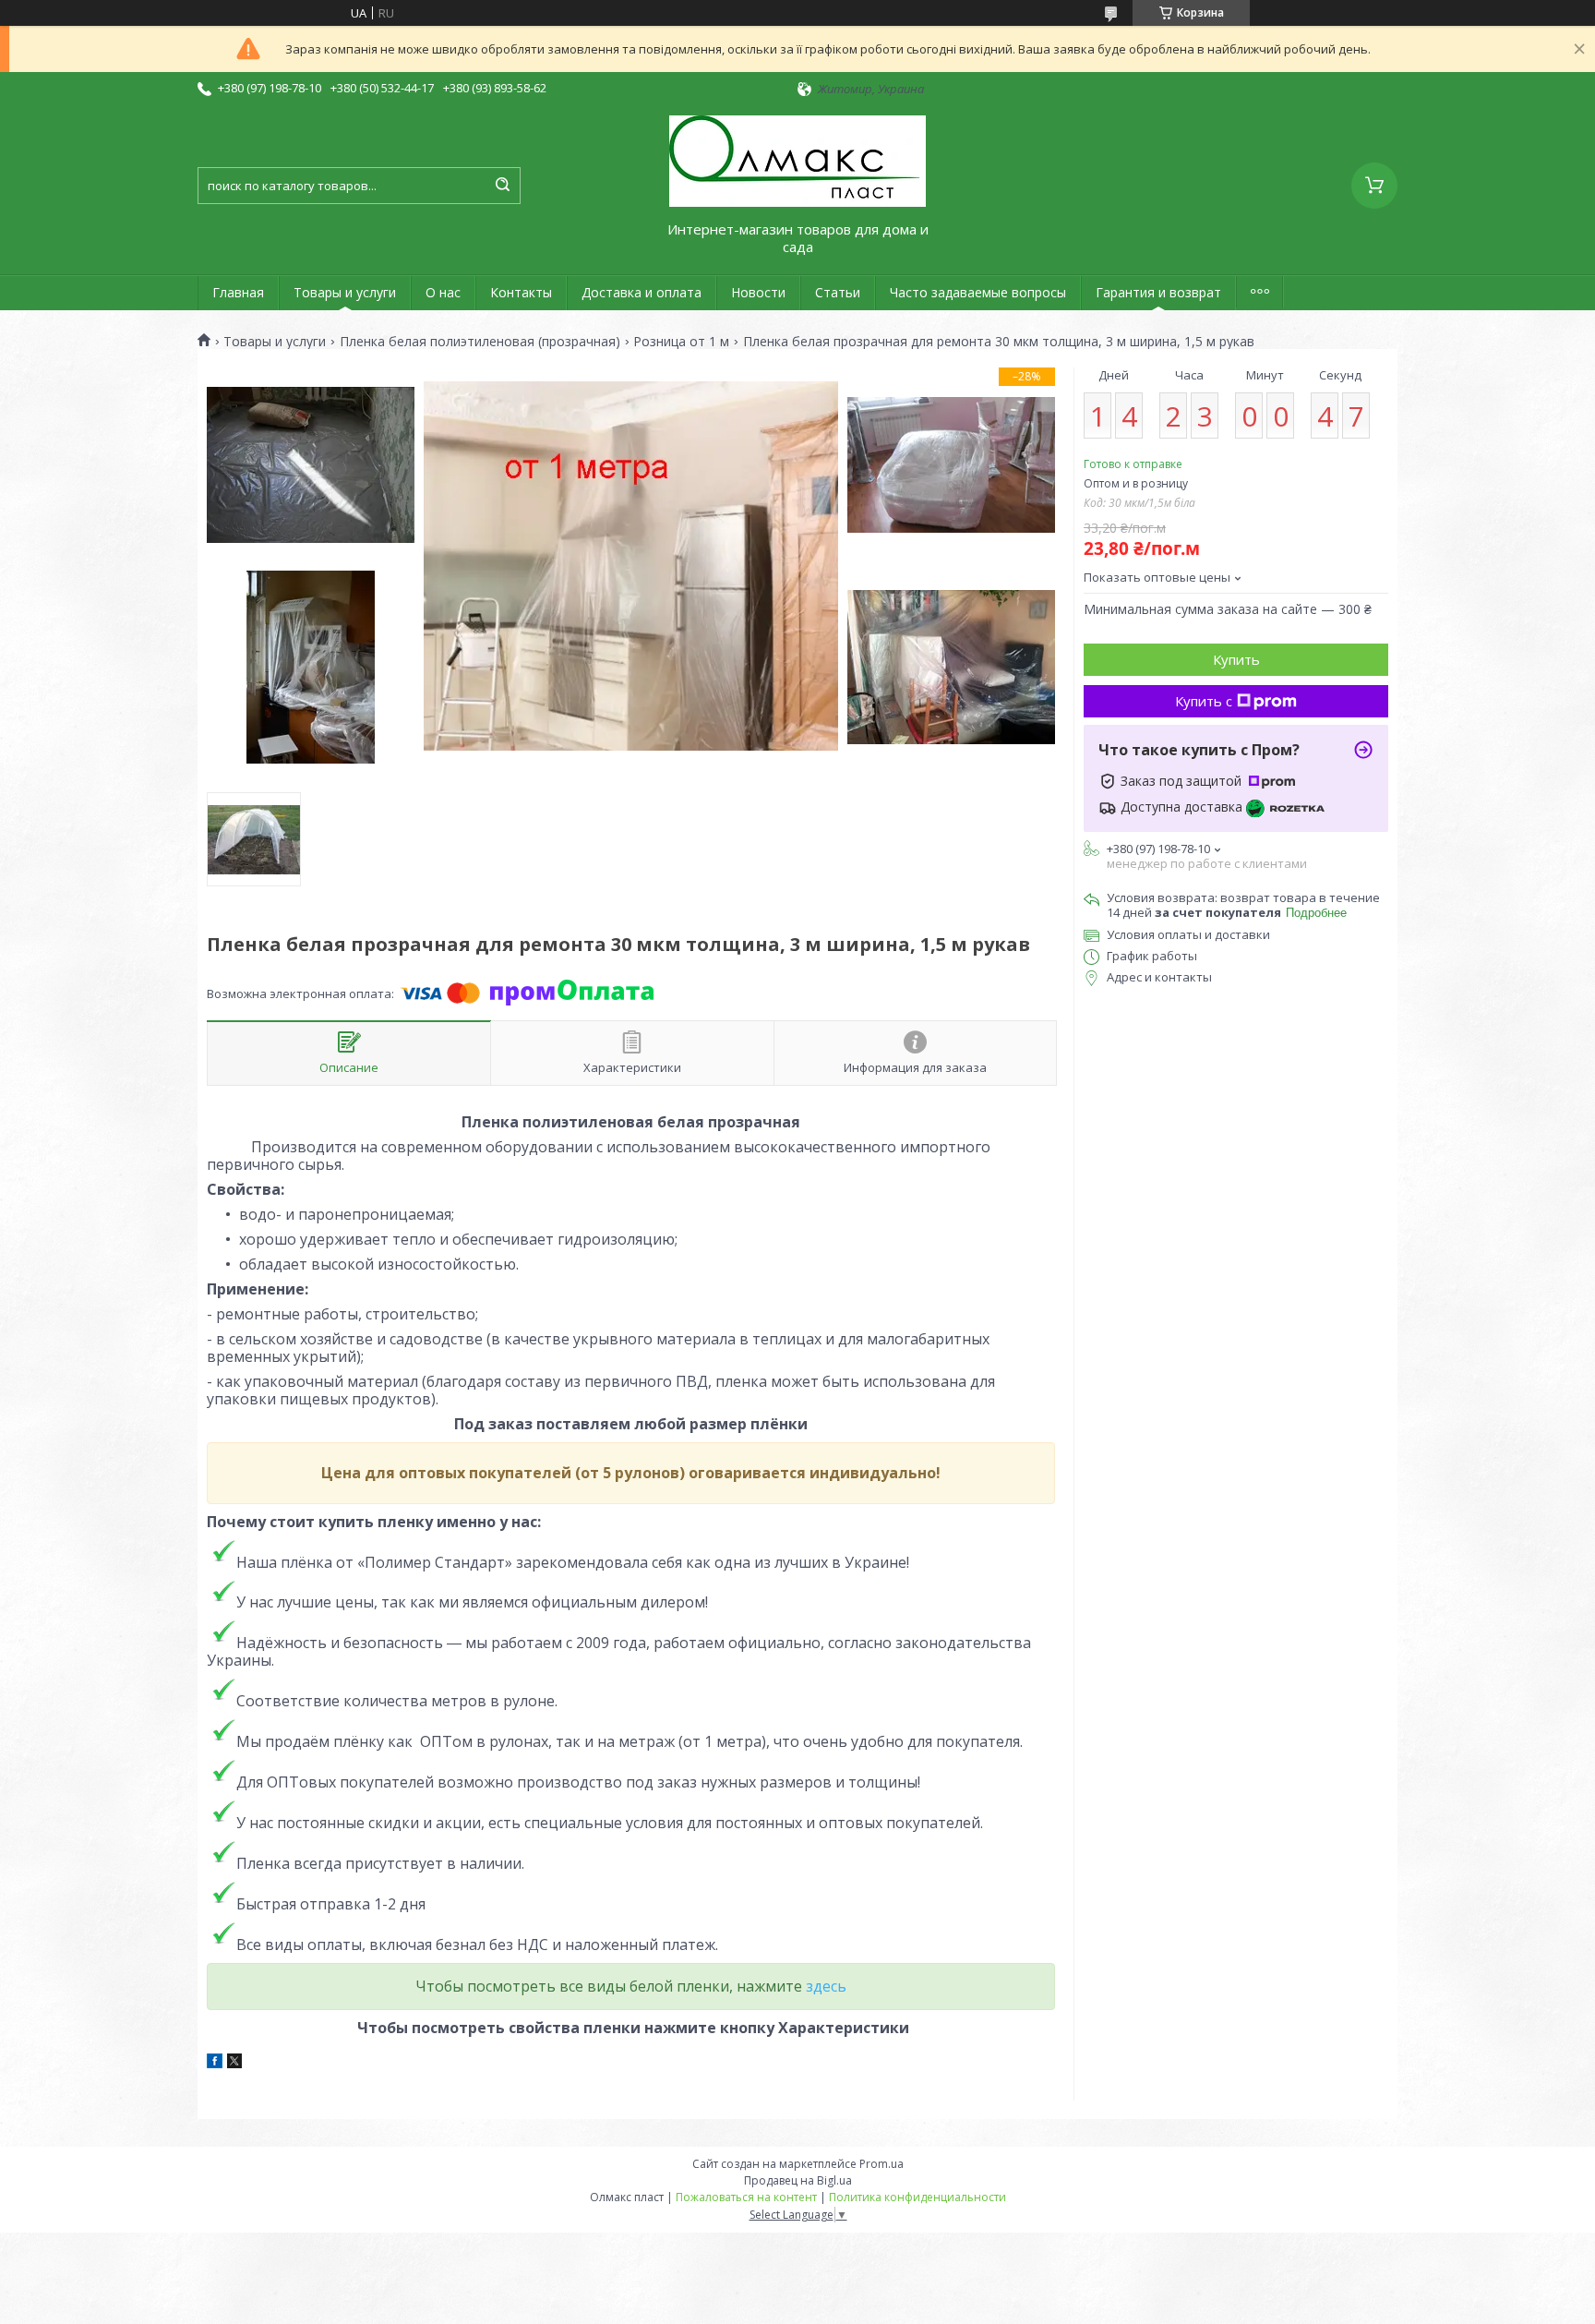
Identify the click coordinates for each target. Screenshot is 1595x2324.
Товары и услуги (345, 292)
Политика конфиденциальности (917, 2197)
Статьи (838, 292)
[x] (234, 2064)
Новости (758, 292)
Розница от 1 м (681, 342)
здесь (826, 1986)
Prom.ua (881, 2164)
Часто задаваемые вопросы (978, 292)
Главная (238, 292)
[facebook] (215, 2064)
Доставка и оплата (642, 292)
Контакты (521, 292)
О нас (443, 292)
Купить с (1204, 701)
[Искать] (502, 186)
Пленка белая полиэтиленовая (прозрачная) (480, 342)
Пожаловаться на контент (746, 2197)
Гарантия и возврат (1158, 292)
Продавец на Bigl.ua (798, 2180)
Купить (1236, 659)
